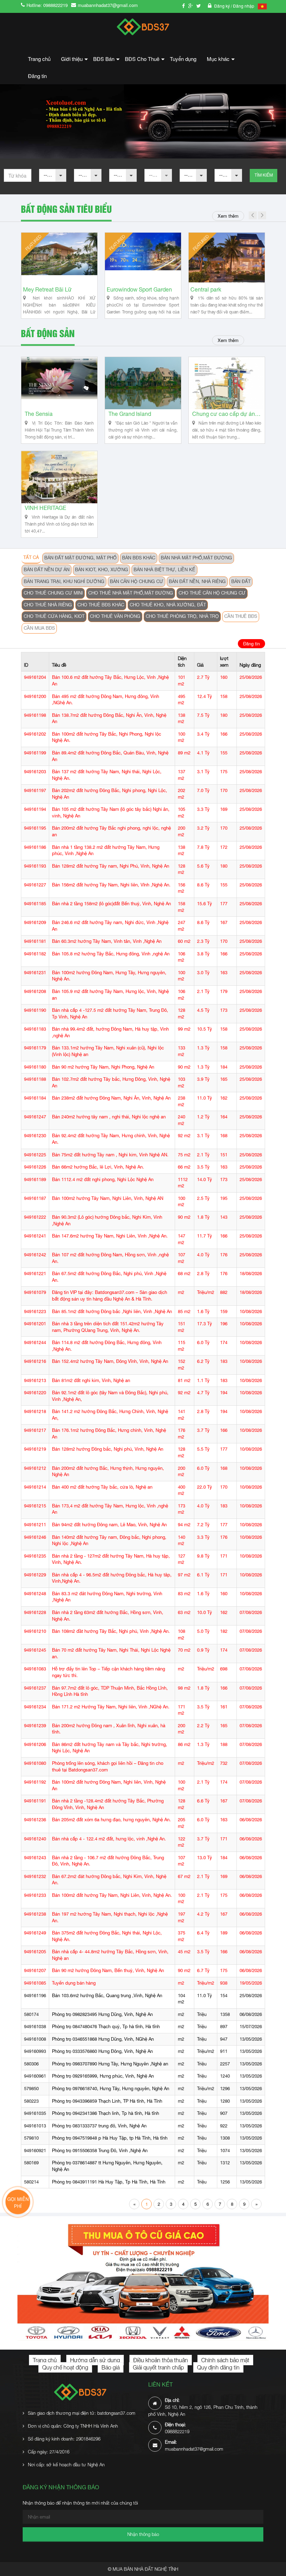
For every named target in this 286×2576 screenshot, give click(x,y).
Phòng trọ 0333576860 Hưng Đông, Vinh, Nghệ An (102, 2051)
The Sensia (39, 414)
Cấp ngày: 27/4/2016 (49, 2452)
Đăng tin (37, 76)
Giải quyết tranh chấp (158, 2367)
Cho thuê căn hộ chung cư (212, 593)
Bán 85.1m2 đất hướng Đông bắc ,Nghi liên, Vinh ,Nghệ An (112, 1312)
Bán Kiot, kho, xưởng (101, 570)
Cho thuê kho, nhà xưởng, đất (168, 605)
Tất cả (31, 557)
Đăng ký (223, 6)
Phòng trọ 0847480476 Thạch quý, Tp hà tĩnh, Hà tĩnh (106, 2027)
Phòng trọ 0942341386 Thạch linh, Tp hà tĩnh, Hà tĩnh (106, 2113)
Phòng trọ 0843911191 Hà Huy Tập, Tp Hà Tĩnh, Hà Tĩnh (109, 2182)
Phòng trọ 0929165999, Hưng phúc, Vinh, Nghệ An (103, 2076)
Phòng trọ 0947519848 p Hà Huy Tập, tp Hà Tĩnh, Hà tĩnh (110, 2138)
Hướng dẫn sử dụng (95, 2360)
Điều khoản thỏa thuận (161, 2360)
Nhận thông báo (143, 2534)
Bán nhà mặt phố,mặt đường (196, 558)
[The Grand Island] (143, 383)
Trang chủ (39, 59)
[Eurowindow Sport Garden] (227, 259)
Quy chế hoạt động (65, 2367)
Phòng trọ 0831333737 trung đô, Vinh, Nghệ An (99, 2126)
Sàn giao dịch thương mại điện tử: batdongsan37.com (82, 2413)
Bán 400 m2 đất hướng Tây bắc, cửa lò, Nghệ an (102, 1487)
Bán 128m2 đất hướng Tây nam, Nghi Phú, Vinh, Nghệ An (111, 866)
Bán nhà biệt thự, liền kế (164, 570)
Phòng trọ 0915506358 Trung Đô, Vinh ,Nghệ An (100, 2151)
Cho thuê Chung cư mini (53, 593)
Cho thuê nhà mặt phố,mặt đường (131, 593)
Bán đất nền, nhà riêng (197, 581)
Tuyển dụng (183, 59)
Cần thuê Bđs (241, 616)
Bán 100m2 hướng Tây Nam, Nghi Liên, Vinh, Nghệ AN (108, 1198)
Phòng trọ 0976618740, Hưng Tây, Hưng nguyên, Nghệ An (111, 2089)
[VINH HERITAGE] (59, 477)
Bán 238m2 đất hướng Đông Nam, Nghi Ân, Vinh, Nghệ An (111, 1098)
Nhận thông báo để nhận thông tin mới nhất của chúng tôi (80, 2503)
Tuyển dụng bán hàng (74, 1983)
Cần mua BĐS (39, 628)
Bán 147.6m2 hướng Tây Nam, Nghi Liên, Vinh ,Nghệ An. (110, 1236)
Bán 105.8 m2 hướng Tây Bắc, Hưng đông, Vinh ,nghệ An (111, 954)
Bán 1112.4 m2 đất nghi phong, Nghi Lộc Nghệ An (103, 1180)
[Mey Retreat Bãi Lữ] (143, 259)
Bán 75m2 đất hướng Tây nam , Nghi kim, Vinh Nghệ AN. (110, 1155)
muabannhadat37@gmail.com (108, 5)
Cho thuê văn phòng (115, 616)
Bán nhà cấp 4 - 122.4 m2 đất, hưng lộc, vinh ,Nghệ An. (109, 1839)
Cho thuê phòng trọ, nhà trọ (182, 616)
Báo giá (111, 2367)
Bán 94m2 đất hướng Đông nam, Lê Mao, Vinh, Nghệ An (109, 1525)
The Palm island (43, 290)
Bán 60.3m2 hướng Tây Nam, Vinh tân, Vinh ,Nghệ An (107, 941)
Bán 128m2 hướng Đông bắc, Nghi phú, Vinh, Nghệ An (108, 1449)
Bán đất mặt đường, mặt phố (80, 558)
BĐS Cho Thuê (145, 61)
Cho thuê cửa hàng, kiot (54, 616)
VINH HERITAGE (46, 508)
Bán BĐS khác (139, 558)
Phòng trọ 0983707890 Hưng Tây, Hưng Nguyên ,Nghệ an (110, 2064)
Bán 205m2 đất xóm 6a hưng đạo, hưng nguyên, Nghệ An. (111, 1820)
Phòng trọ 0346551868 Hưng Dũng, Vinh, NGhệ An (103, 2039)
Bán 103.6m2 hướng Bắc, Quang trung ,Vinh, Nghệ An (107, 1996)
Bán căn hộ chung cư (137, 581)
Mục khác (221, 61)
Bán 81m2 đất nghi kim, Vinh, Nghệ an (91, 1380)
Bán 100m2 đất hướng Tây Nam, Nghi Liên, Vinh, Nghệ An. (112, 1895)
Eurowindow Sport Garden (223, 290)
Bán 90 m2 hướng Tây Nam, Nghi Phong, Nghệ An (103, 1067)
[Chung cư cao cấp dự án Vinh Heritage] (227, 383)
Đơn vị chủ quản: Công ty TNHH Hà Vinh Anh (73, 2426)
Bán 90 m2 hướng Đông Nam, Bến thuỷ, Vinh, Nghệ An (108, 1970)
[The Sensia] (59, 383)
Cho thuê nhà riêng (48, 605)
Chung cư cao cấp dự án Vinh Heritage (227, 414)
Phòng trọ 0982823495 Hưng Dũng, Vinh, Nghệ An (102, 2014)
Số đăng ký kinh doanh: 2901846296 (64, 2439)
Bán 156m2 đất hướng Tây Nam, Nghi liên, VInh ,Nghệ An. (111, 885)
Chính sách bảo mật (225, 2360)
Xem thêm (228, 216)
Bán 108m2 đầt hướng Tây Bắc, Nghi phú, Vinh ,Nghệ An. (111, 1631)
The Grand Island (130, 414)
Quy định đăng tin (218, 2367)
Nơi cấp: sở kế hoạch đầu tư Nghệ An (66, 2465)
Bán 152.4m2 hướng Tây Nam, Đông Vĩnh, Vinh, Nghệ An (110, 1361)
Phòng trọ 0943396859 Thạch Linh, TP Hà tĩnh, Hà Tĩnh (107, 2101)
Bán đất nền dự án (47, 570)
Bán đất (241, 581)
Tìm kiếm (264, 175)
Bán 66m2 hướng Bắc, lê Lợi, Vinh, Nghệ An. (98, 1167)
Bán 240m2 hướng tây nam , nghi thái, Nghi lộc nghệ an (109, 1117)
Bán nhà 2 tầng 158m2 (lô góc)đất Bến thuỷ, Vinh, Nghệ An (111, 904)
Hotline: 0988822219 (47, 5)
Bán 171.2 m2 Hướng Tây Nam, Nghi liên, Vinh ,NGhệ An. (111, 1707)
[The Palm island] (59, 259)
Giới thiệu (74, 61)
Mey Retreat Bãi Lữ (131, 290)
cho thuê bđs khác (101, 605)
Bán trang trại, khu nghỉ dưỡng (64, 581)
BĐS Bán (106, 61)
